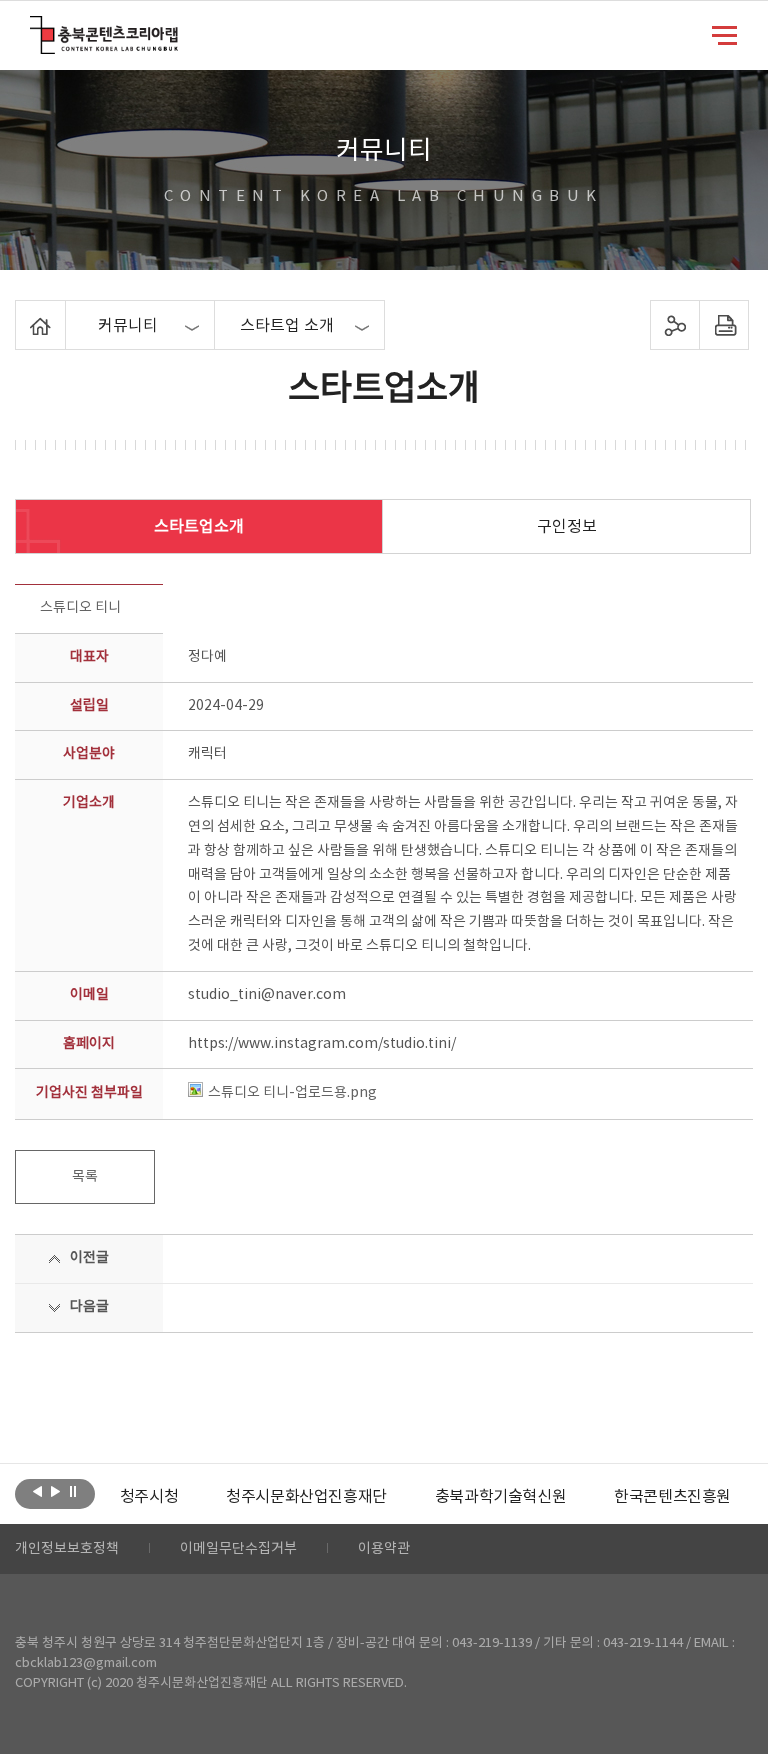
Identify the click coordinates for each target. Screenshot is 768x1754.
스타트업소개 (199, 527)
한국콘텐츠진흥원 (672, 1497)
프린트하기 (723, 325)
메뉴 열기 (724, 34)
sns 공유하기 (674, 325)
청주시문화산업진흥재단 (306, 1497)
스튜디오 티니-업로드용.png (292, 1093)
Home (20, 312)
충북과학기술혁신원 (500, 1497)
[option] (149, 1497)
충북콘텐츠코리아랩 (34, 27)
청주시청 (149, 1497)
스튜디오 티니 (80, 608)
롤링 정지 (73, 1492)
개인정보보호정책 (67, 1549)
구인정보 (567, 527)
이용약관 (384, 1549)
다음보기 (55, 1492)
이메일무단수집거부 (238, 1549)
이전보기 (37, 1492)
